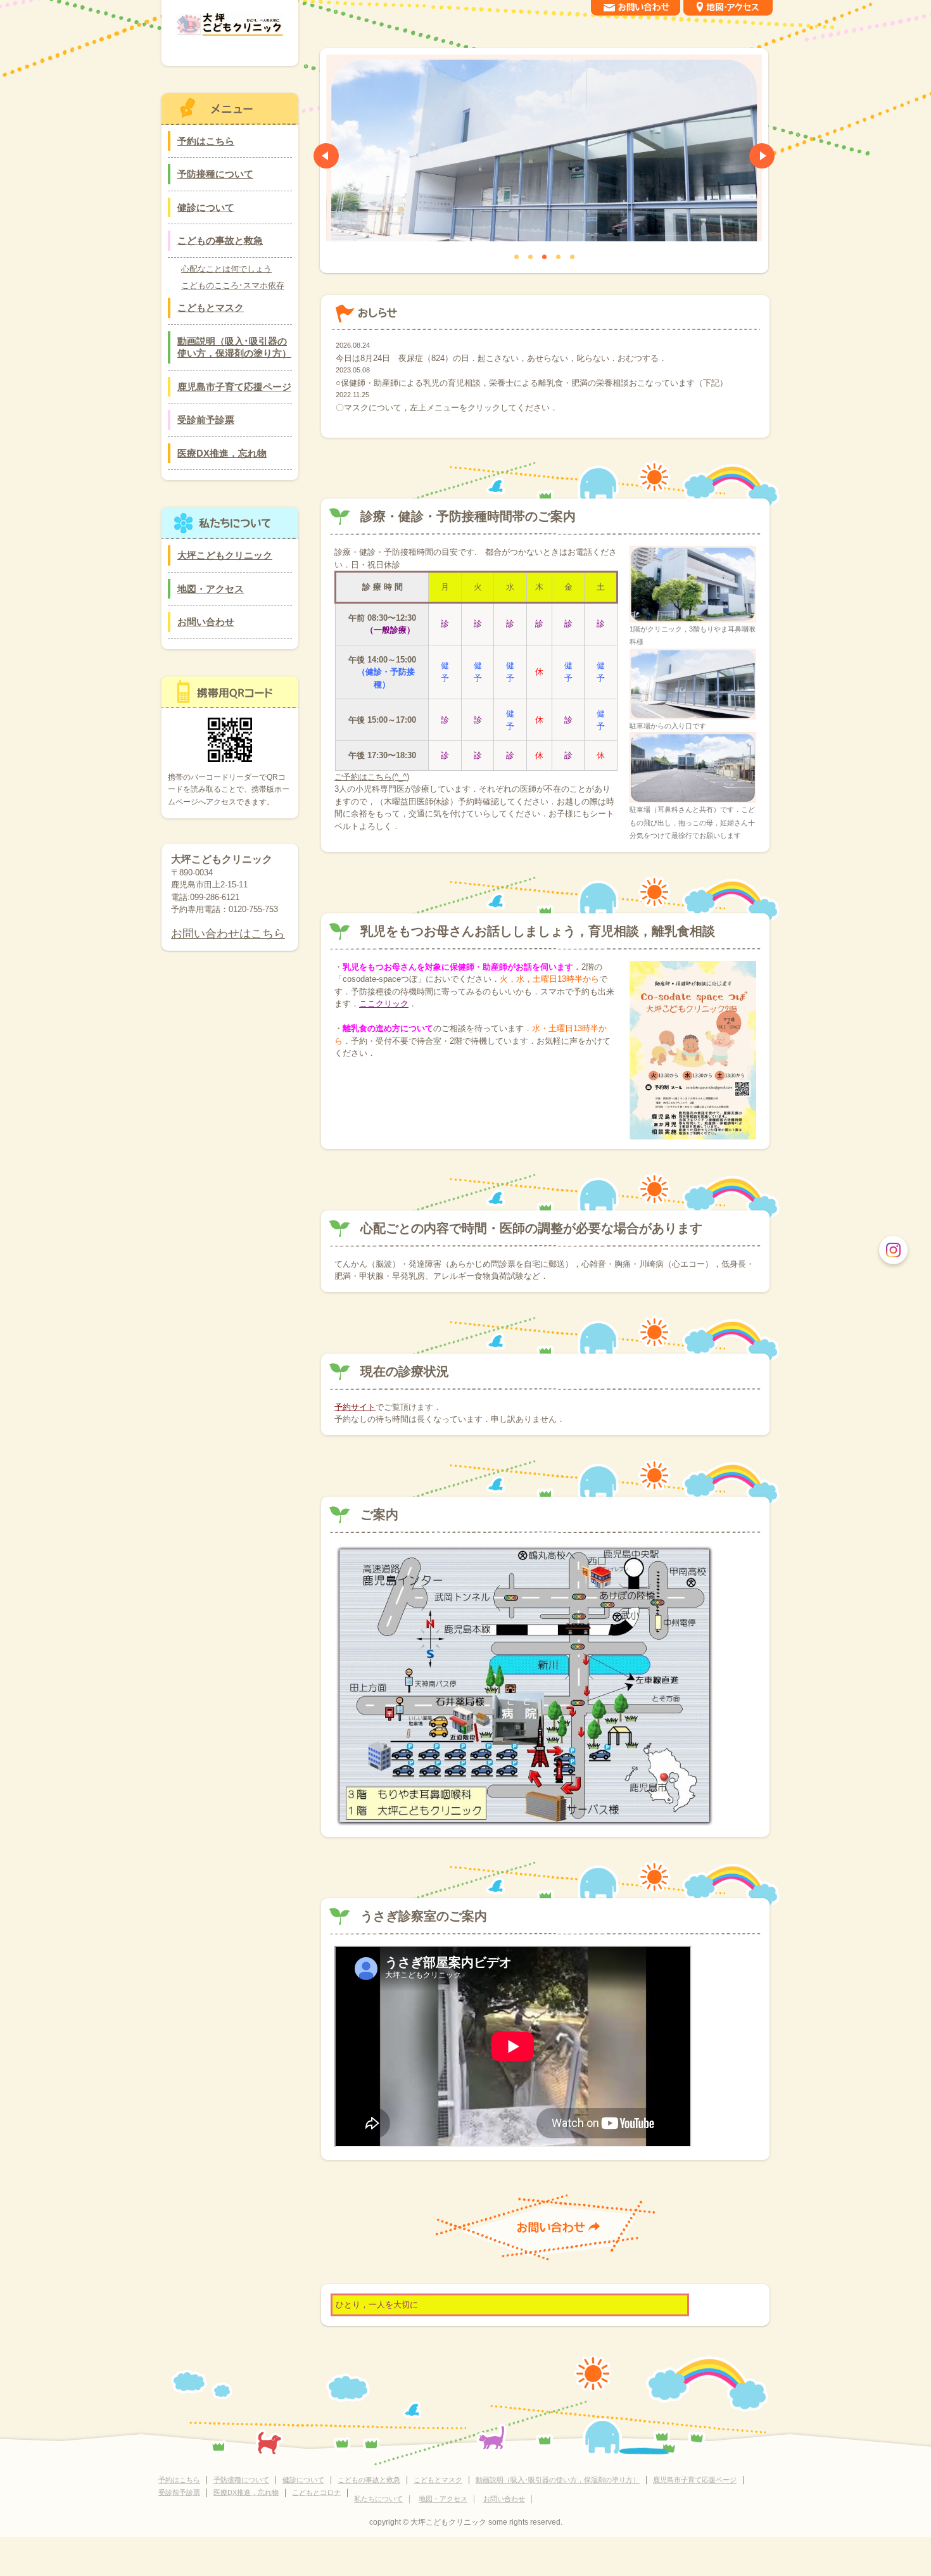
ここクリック (384, 1004)
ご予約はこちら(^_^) (372, 777)
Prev (326, 156)
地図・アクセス (211, 589)
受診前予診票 (206, 420)
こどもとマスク (211, 308)
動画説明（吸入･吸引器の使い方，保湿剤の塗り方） (234, 347)
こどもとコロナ (316, 2492)
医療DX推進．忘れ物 (222, 453)
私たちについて (378, 2499)
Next (762, 156)
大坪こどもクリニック (225, 555)
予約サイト (355, 1407)
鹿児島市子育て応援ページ (234, 387)
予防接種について (215, 174)
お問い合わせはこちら (228, 934)
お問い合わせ (206, 622)
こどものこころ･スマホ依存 (233, 285)
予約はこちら (206, 141)
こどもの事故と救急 (220, 240)
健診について (206, 207)
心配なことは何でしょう (226, 269)
